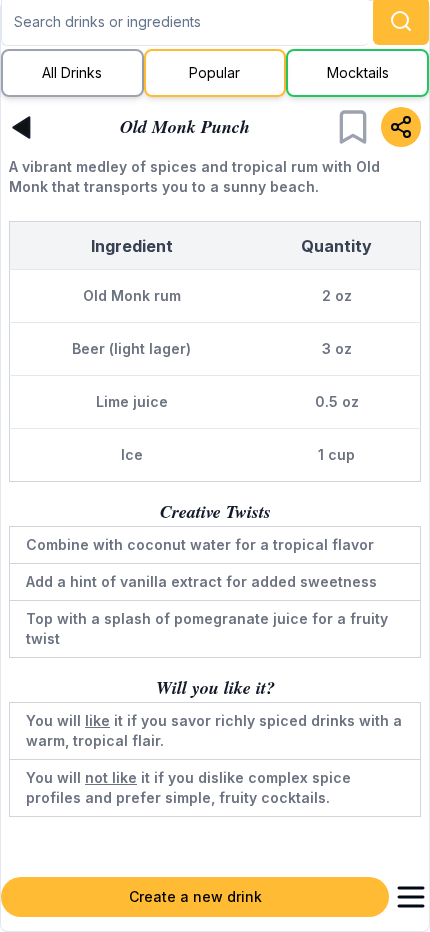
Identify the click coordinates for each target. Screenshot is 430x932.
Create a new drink (195, 896)
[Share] (401, 127)
